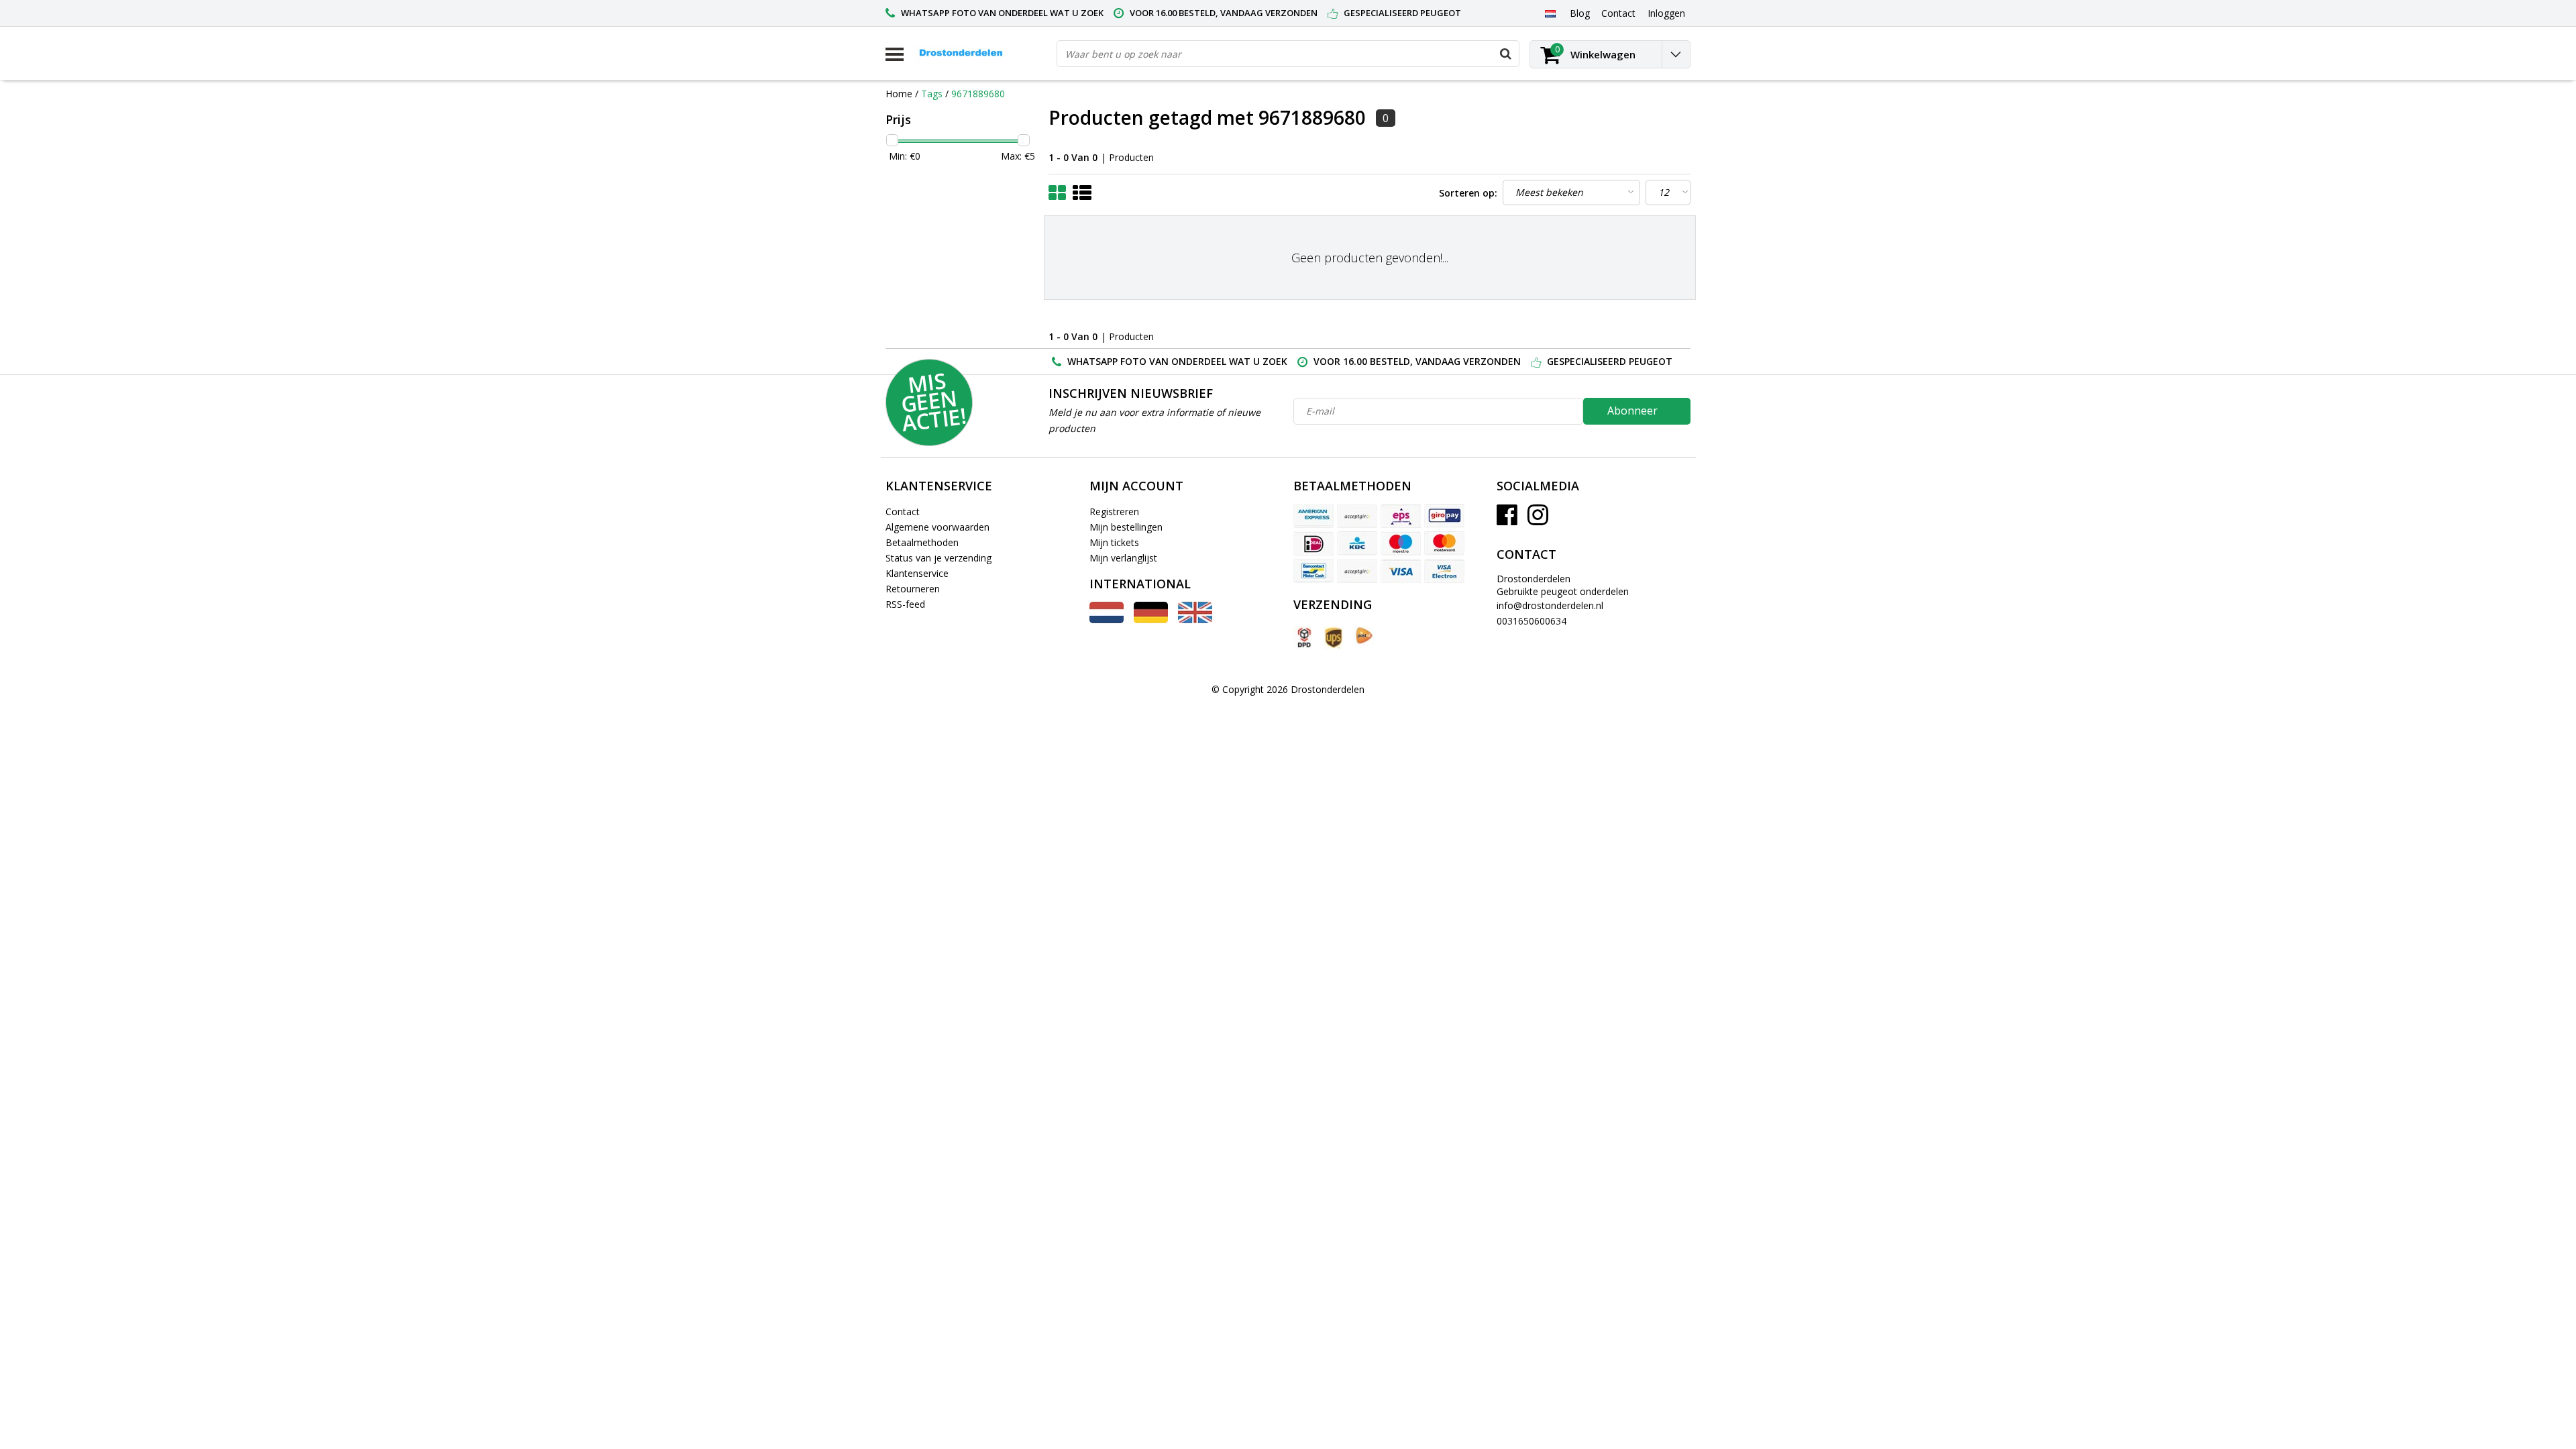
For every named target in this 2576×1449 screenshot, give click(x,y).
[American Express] (1313, 516)
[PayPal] (1357, 571)
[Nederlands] (1550, 13)
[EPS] (1401, 516)
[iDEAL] (1313, 543)
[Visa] (1401, 571)
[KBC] (1357, 543)
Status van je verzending (938, 558)
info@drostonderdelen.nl (1550, 605)
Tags (932, 94)
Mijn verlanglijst (1123, 558)
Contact (903, 512)
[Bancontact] (1313, 571)
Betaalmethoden (922, 542)
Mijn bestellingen (1126, 527)
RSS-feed (905, 604)
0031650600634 (1532, 621)
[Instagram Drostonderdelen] (1538, 520)
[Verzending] (1303, 638)
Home (899, 94)
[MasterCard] (1444, 543)
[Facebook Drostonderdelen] (1507, 520)
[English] (1195, 620)
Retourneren (913, 589)
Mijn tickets (1114, 542)
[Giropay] (1444, 516)
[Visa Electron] (1444, 571)
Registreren (1114, 512)
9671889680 (978, 94)
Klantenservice (917, 573)
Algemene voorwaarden (937, 527)
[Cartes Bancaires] (1357, 516)
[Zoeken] (1505, 54)
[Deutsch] (1151, 620)
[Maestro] (1401, 543)
